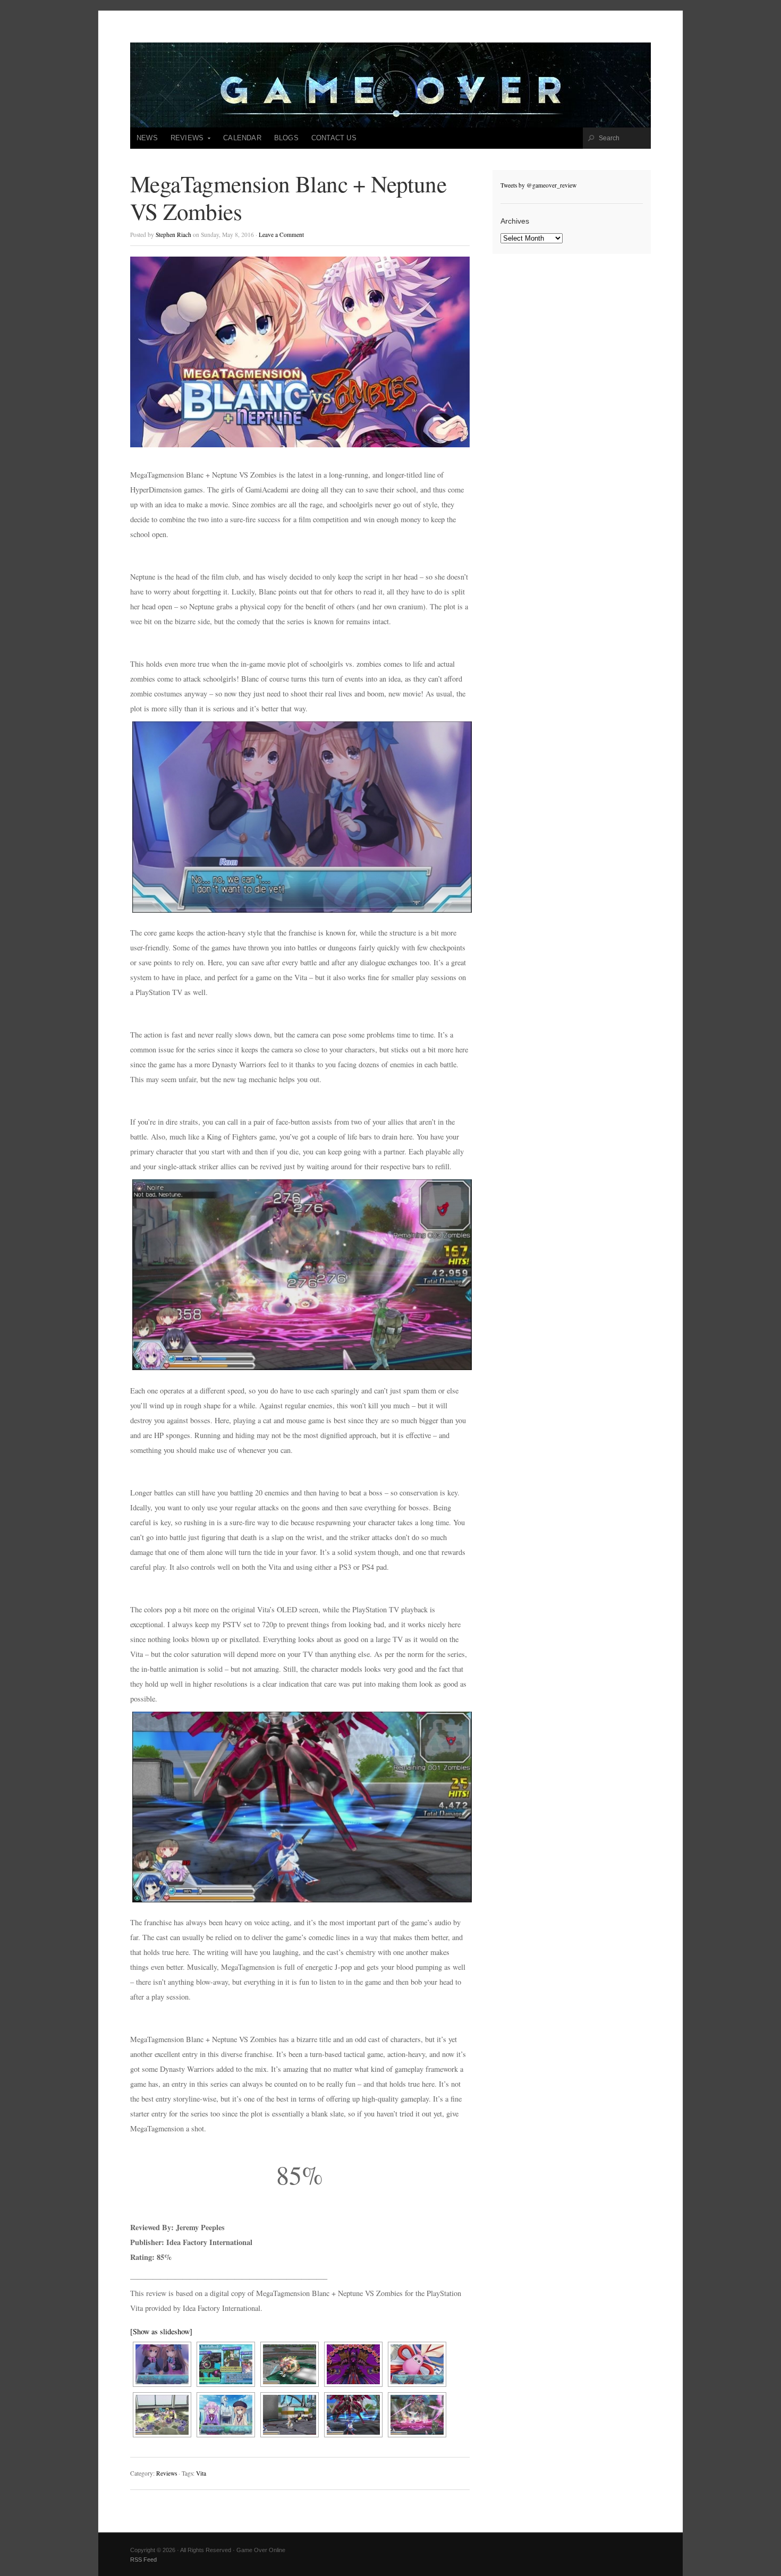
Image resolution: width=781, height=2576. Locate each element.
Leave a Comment (281, 235)
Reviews (184, 141)
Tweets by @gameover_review (538, 185)
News (147, 138)
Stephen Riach (173, 235)
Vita (201, 2473)
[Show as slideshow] (161, 2331)
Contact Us (334, 138)
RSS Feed (143, 2560)
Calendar (242, 138)
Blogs (286, 138)
